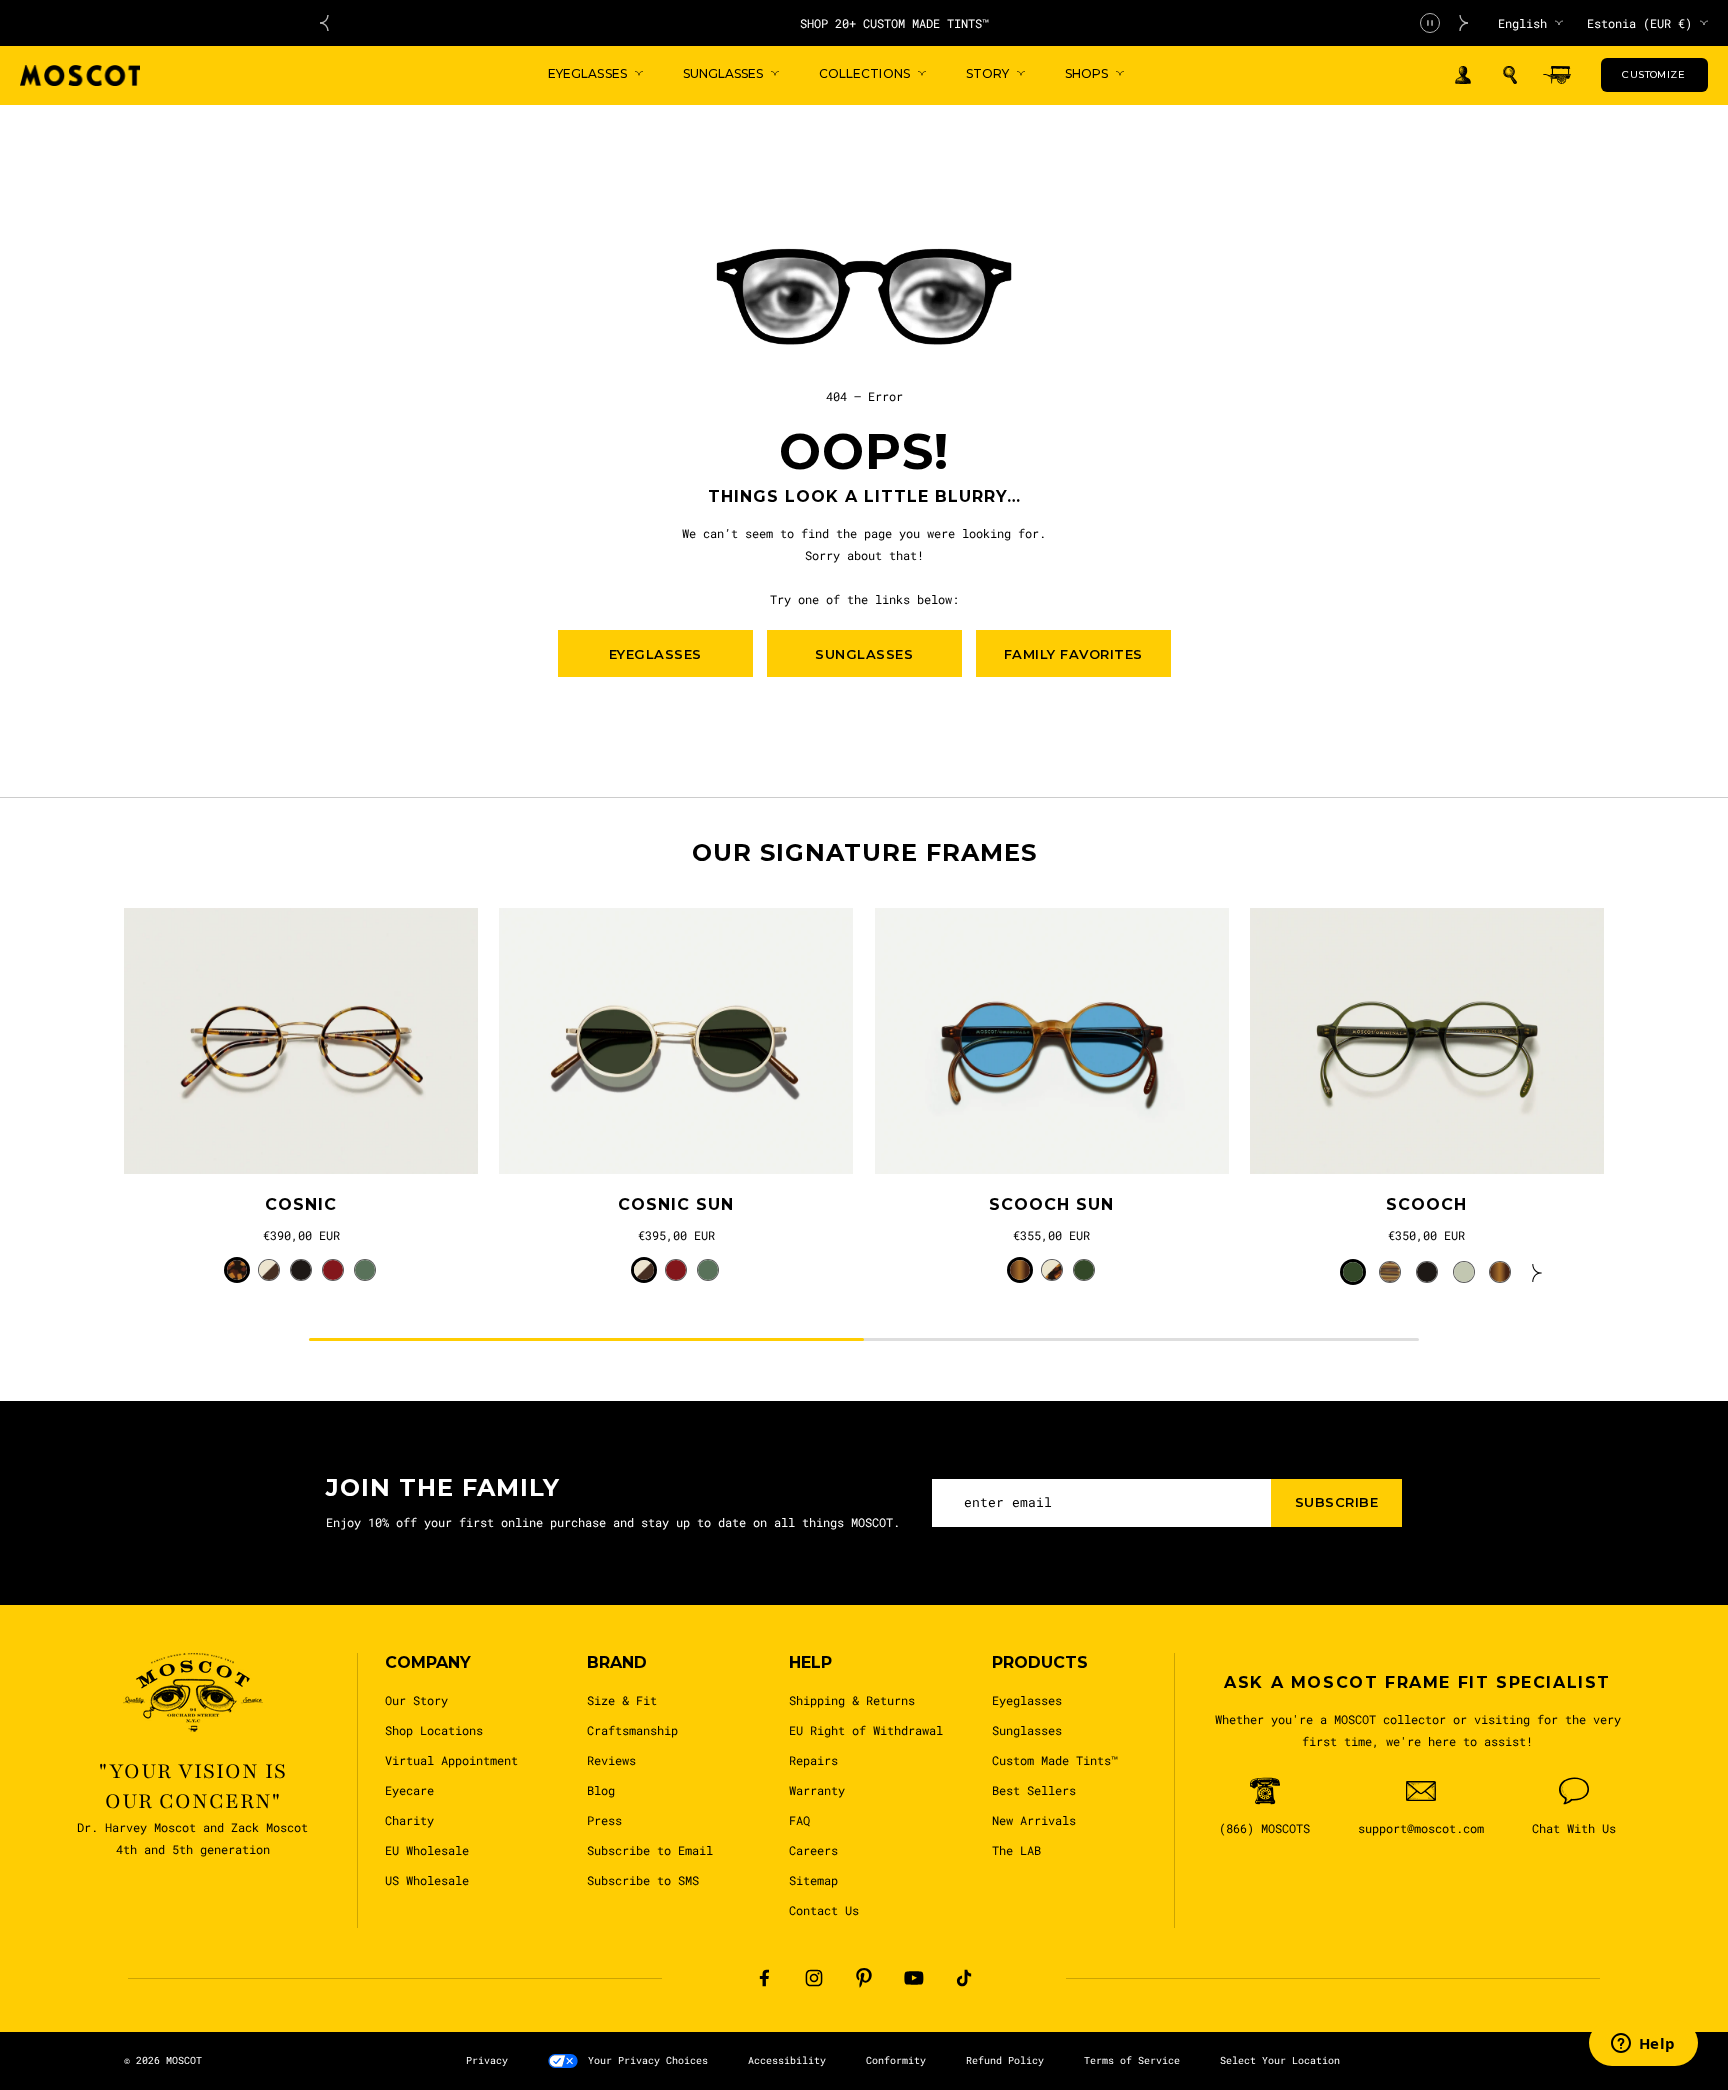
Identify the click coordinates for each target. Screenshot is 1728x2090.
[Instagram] (814, 1978)
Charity (409, 1820)
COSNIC (301, 1204)
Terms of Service (1132, 2060)
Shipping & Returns (852, 1700)
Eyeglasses (1027, 1700)
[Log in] (1463, 75)
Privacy (487, 2060)
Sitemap (813, 1880)
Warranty (817, 1790)
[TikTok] (964, 1978)
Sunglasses (1027, 1730)
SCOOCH (1426, 1204)
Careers (813, 1850)
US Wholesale (427, 1880)
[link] (301, 1041)
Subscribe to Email (650, 1850)
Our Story (416, 1700)
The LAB (1016, 1850)
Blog (601, 1790)
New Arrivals (1034, 1820)
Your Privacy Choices (648, 2060)
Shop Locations (434, 1730)
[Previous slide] (324, 23)
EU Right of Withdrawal (866, 1730)
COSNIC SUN (676, 1204)
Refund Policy (1005, 2060)
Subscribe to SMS (643, 1880)
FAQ (799, 1820)
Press (604, 1820)
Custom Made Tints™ (1055, 1760)
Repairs (813, 1760)
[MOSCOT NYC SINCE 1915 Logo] (80, 75)
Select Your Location (1280, 2060)
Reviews (611, 1760)
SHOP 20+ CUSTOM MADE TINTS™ (894, 23)
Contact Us (824, 1910)
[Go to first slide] (1464, 23)
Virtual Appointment (451, 1760)
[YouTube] (914, 1978)
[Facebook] (764, 1978)
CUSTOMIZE (1653, 74)
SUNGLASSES (864, 654)
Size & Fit (622, 1700)
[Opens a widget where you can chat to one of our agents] (1643, 2045)
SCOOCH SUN (1051, 1204)
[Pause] (1430, 23)
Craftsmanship (632, 1730)
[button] (1510, 75)
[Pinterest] (864, 1978)
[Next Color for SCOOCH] (1537, 1272)
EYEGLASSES (655, 654)
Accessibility (787, 2060)
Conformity (896, 2060)
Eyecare (409, 1790)
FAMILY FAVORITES (1073, 654)
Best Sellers (1034, 1790)
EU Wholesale (427, 1850)
